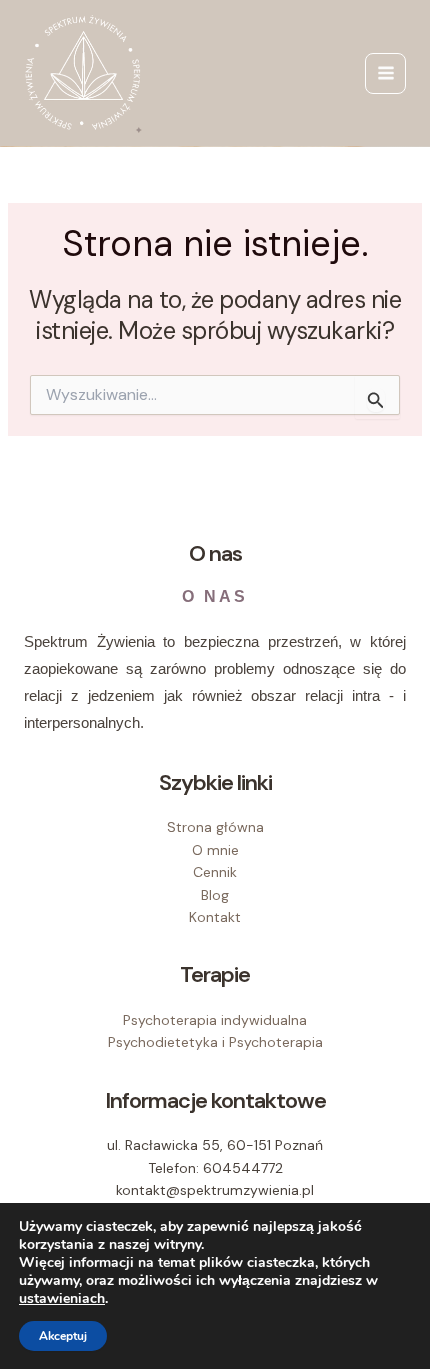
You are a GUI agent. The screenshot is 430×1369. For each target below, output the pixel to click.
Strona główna (215, 827)
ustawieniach (62, 1299)
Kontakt (215, 917)
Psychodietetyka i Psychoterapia (215, 1042)
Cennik (215, 872)
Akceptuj (63, 1336)
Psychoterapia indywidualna (215, 1020)
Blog (215, 895)
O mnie (215, 850)
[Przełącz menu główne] (385, 73)
